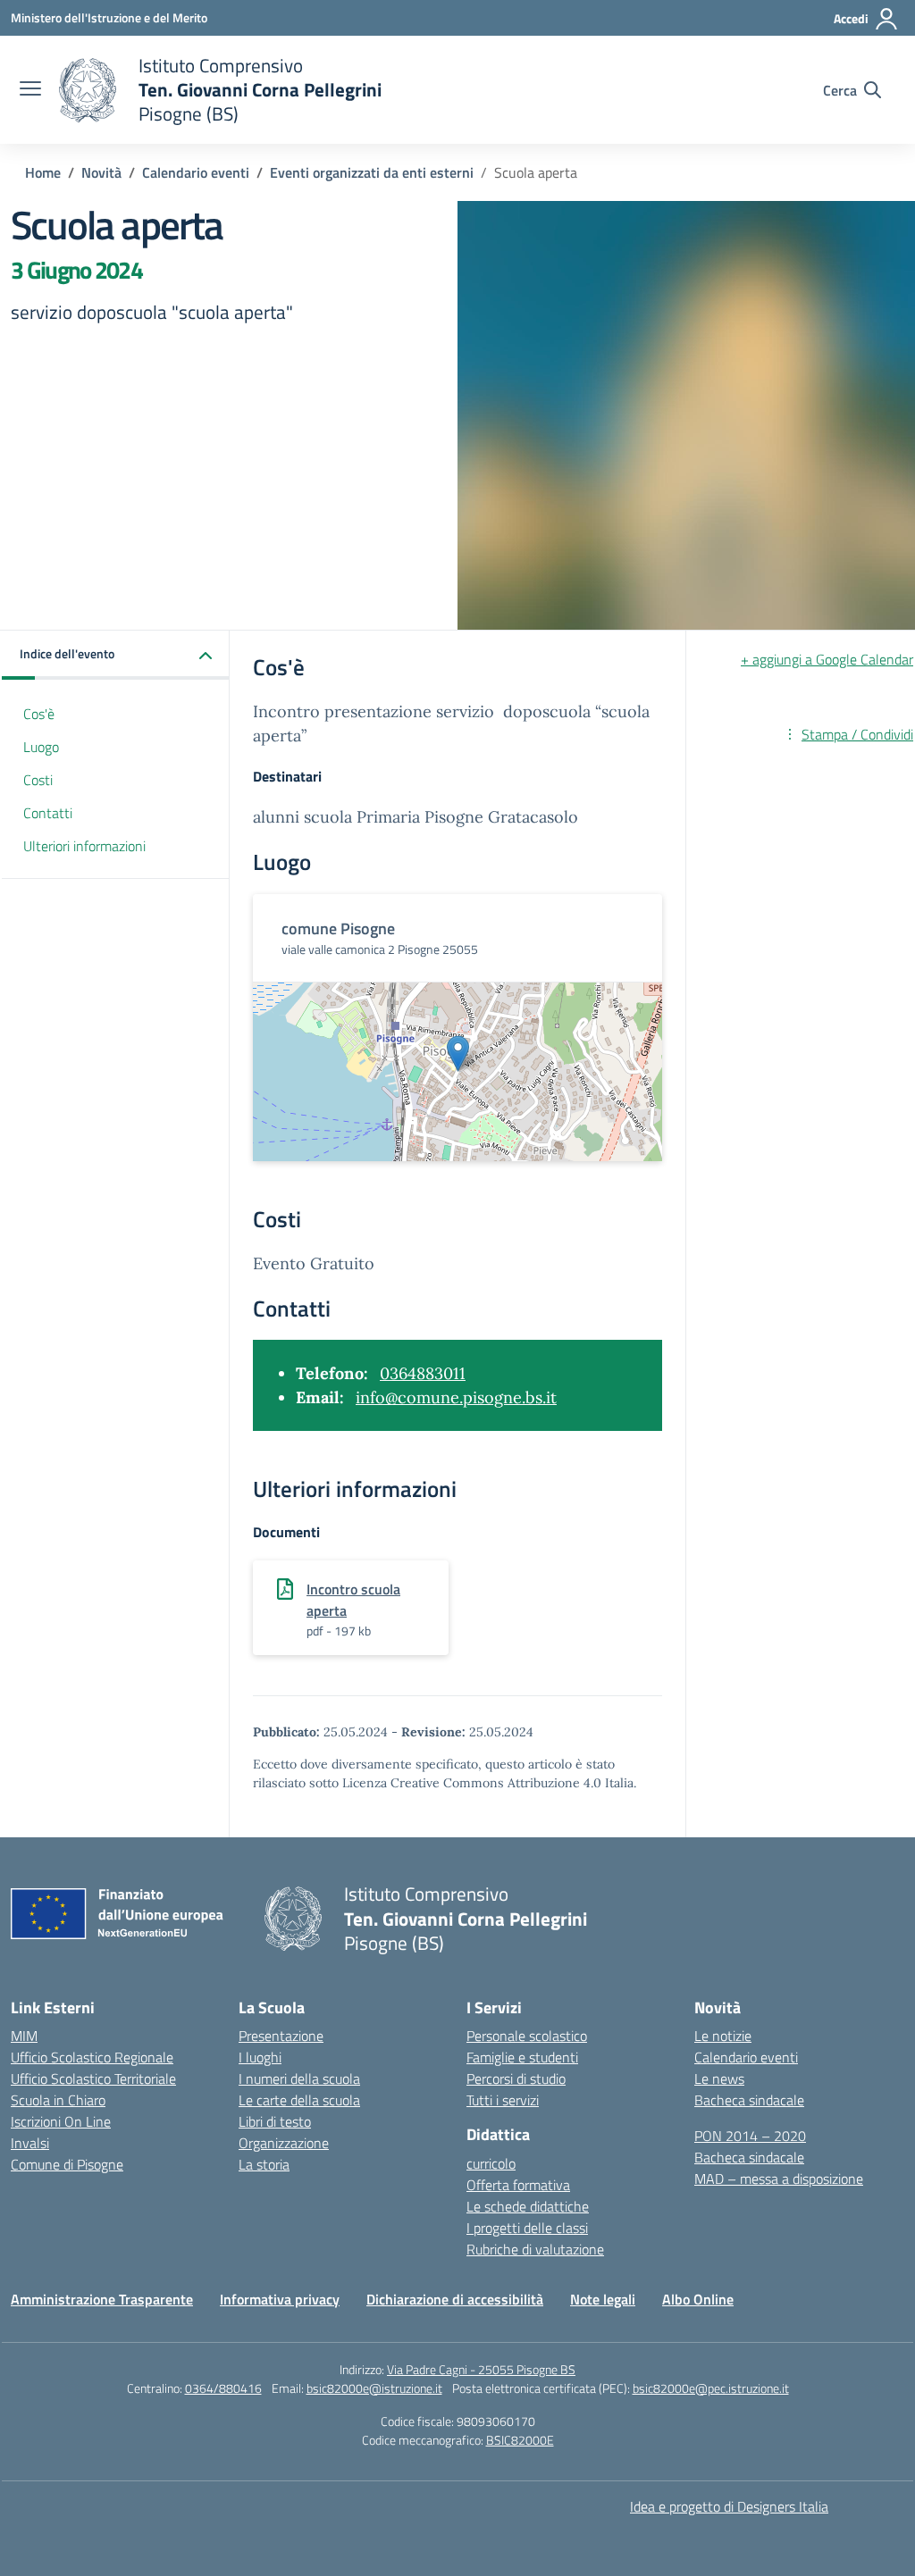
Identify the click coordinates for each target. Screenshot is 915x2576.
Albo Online (698, 2299)
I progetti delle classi (527, 2228)
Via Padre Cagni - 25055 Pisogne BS (481, 2369)
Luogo (41, 747)
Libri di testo (275, 2121)
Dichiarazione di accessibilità (455, 2299)
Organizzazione (284, 2143)
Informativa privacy (280, 2299)
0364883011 (423, 1373)
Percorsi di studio (516, 2078)
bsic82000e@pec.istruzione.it (711, 2388)
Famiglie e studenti (522, 2057)
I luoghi (260, 2057)
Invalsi (30, 2143)
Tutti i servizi (503, 2100)
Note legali (603, 2299)
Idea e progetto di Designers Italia (729, 2506)
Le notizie (723, 2036)
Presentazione (281, 2036)
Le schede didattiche (528, 2206)
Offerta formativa (518, 2185)
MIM (24, 2036)
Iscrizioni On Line (61, 2121)
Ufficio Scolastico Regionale (92, 2057)
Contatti (48, 813)
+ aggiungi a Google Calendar (827, 659)
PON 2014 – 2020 (750, 2136)
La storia (264, 2164)
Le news (719, 2078)
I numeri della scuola (299, 2078)
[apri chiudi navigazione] (30, 90)
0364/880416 (223, 2388)
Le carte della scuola (299, 2100)
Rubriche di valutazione (535, 2249)
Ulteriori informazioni (84, 846)
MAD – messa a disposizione (779, 2179)
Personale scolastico (527, 2036)
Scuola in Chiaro (58, 2100)
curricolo (491, 2163)
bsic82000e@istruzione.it (374, 2388)
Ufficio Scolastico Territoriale (93, 2078)
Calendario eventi (746, 2057)
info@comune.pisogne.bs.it (456, 1397)
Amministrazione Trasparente (102, 2299)
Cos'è (39, 714)
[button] (116, 655)
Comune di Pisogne (67, 2164)
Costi (38, 780)
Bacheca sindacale (749, 2100)
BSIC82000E (520, 2440)
